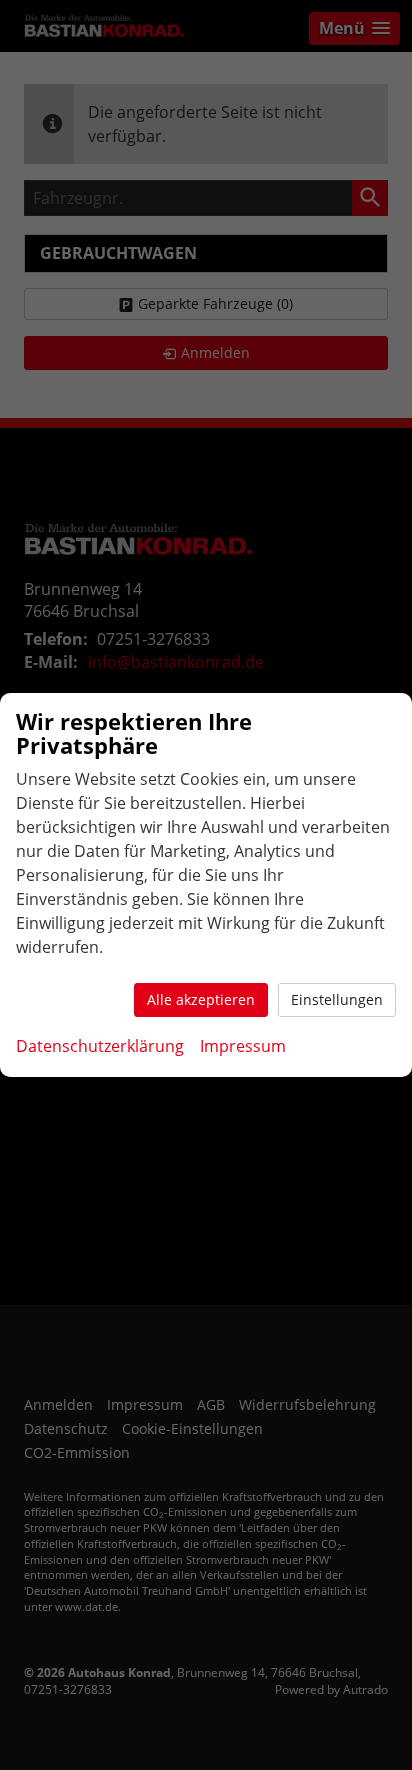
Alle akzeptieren (201, 999)
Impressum (243, 1046)
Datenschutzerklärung (100, 1046)
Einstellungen (337, 999)
